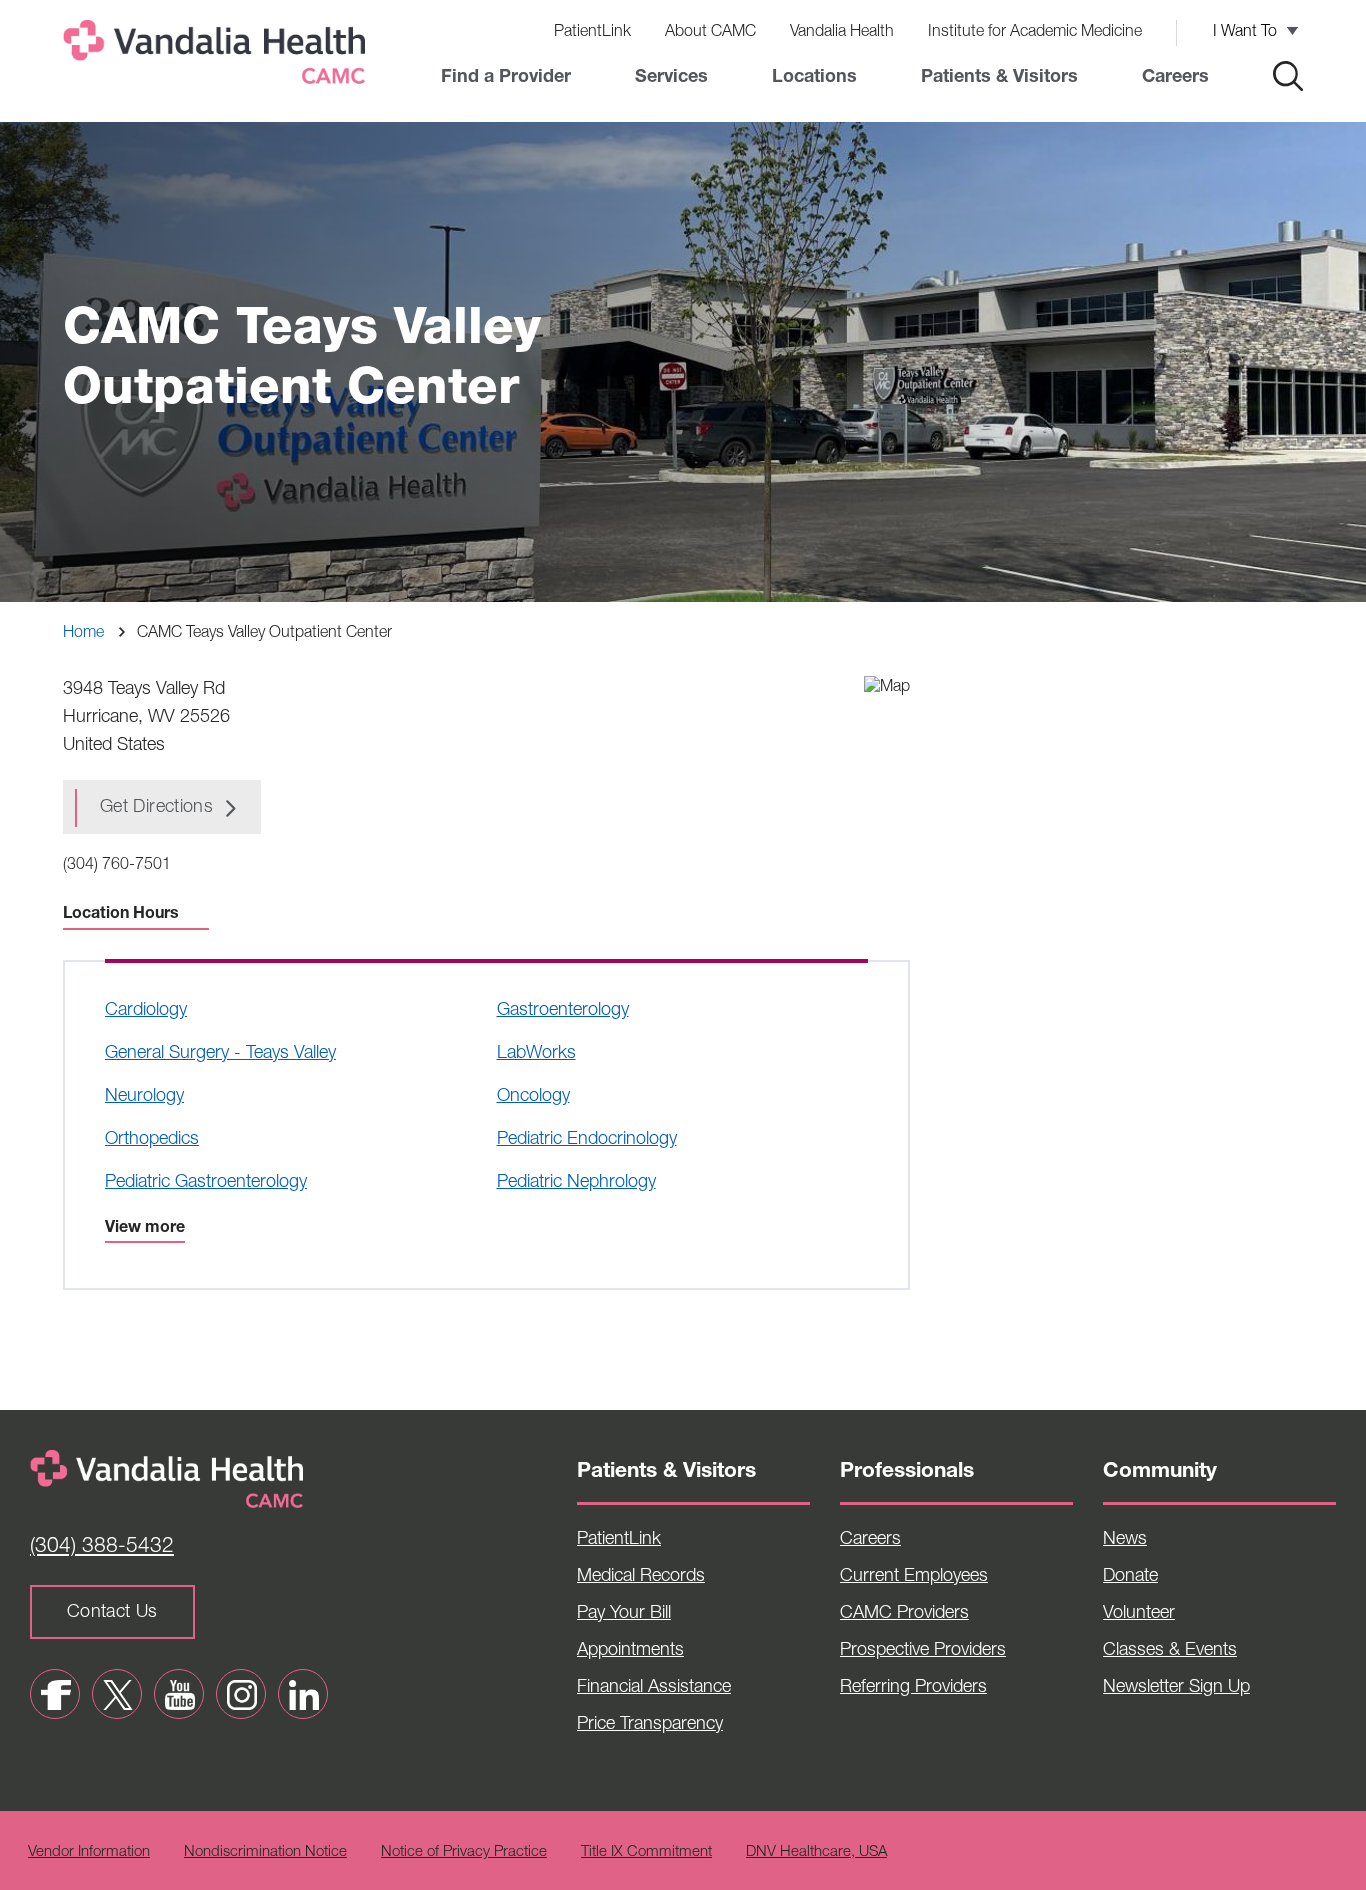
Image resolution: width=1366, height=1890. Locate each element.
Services (671, 78)
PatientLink (592, 33)
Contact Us (112, 1613)
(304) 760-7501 (117, 866)
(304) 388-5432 (102, 1547)
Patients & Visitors (999, 78)
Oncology (533, 1097)
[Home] (218, 56)
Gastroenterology (563, 1011)
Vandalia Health (842, 33)
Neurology (144, 1097)
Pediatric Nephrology (576, 1183)
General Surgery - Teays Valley (220, 1054)
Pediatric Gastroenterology (206, 1183)
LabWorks (536, 1054)
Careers (1175, 78)
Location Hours (121, 915)
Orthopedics (152, 1140)
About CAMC (710, 33)
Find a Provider (506, 78)
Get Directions (156, 808)
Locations (814, 78)
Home (83, 634)
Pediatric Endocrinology (587, 1140)
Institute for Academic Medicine (1035, 33)
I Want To (1245, 33)
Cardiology (146, 1011)
